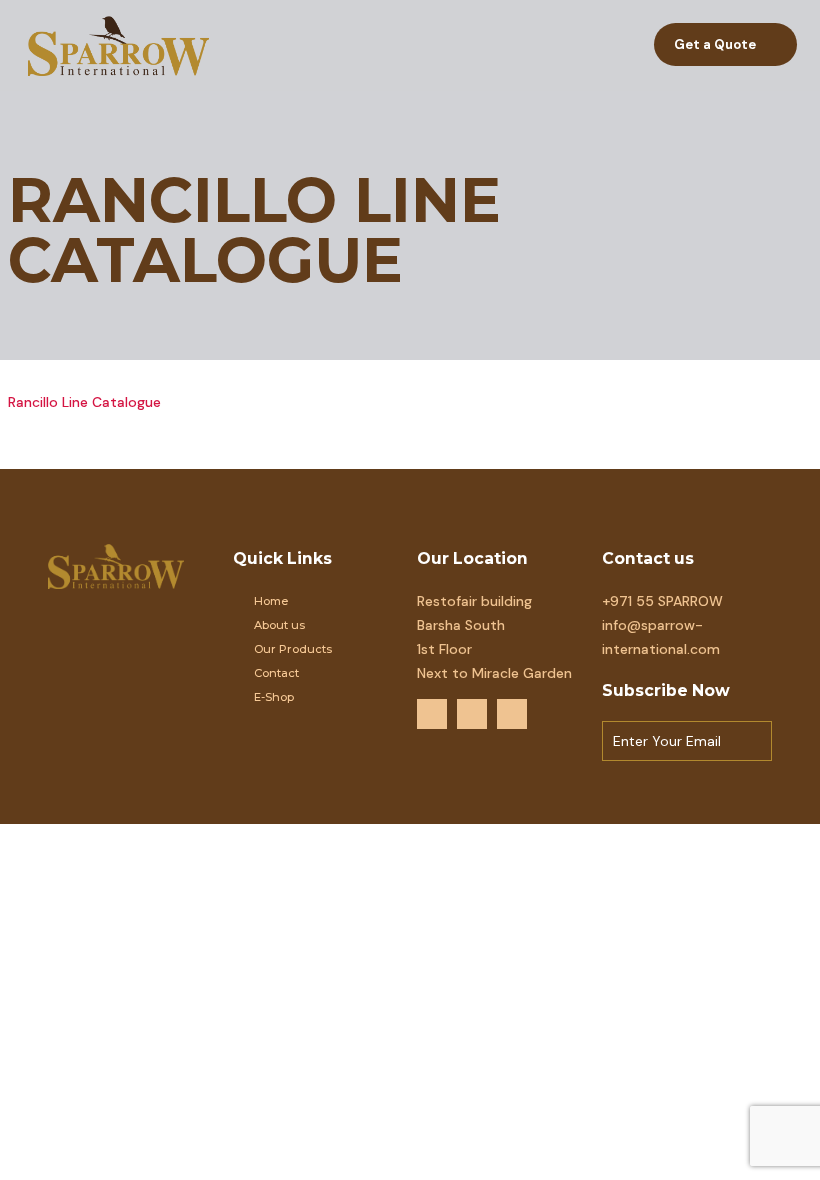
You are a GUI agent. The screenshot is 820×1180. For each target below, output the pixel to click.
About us (279, 625)
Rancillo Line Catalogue (84, 402)
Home (271, 601)
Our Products (293, 649)
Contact (276, 673)
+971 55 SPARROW (662, 601)
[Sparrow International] (118, 45)
